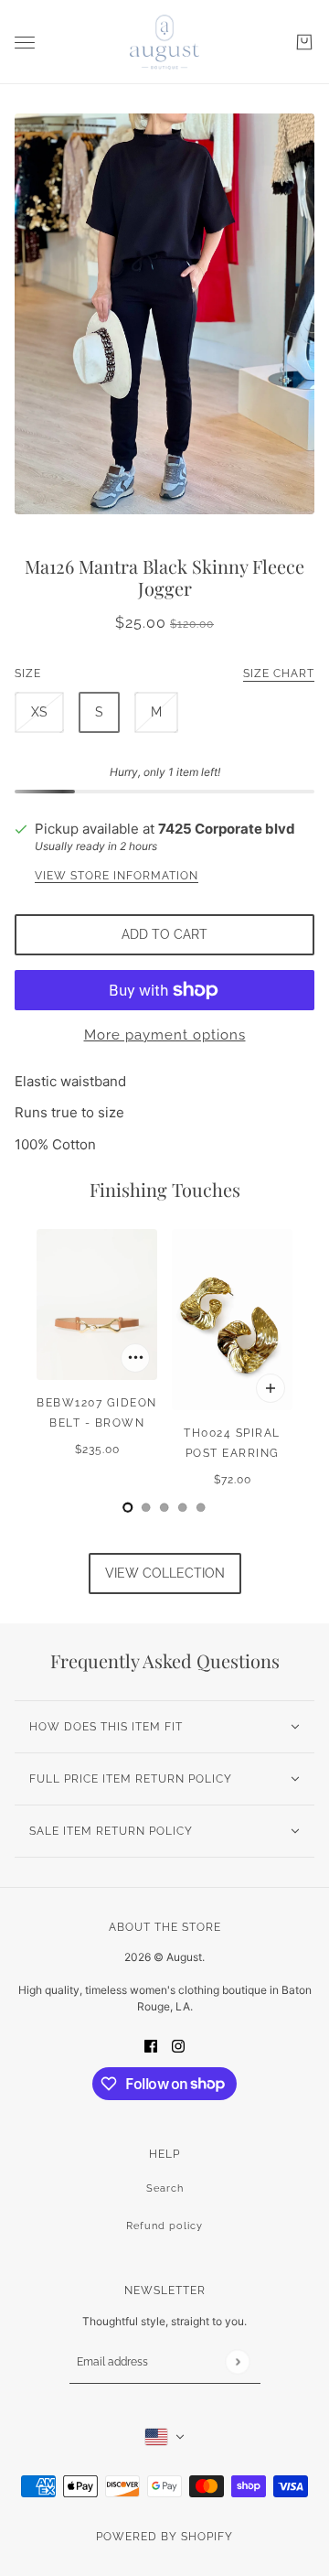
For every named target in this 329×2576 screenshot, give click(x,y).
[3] (183, 1507)
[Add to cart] (135, 1358)
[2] (164, 1507)
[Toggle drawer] (25, 43)
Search (165, 2188)
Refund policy (164, 2226)
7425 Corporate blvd (227, 829)
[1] (146, 1507)
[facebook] (151, 2046)
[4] (201, 1507)
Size (164, 674)
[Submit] (237, 2361)
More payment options (165, 1035)
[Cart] (304, 42)
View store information (117, 876)
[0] (128, 1507)
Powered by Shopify (164, 2537)
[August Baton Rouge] (164, 42)
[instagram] (178, 2046)
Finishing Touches (165, 1189)
